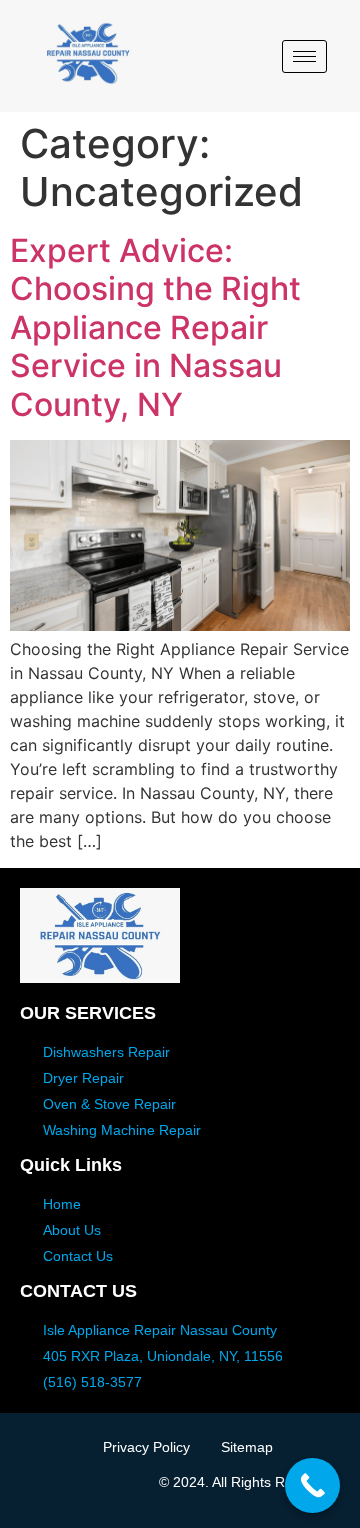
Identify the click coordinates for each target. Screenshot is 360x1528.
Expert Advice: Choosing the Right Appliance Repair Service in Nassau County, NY (155, 327)
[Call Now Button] (312, 1485)
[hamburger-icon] (304, 56)
